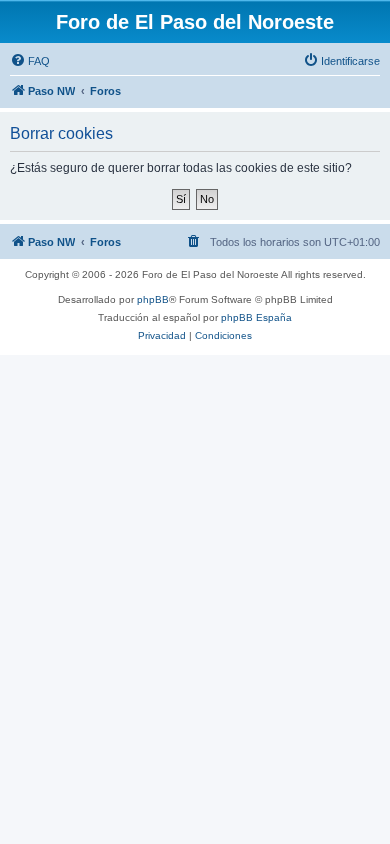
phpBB (153, 299)
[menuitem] (30, 61)
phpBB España (256, 317)
